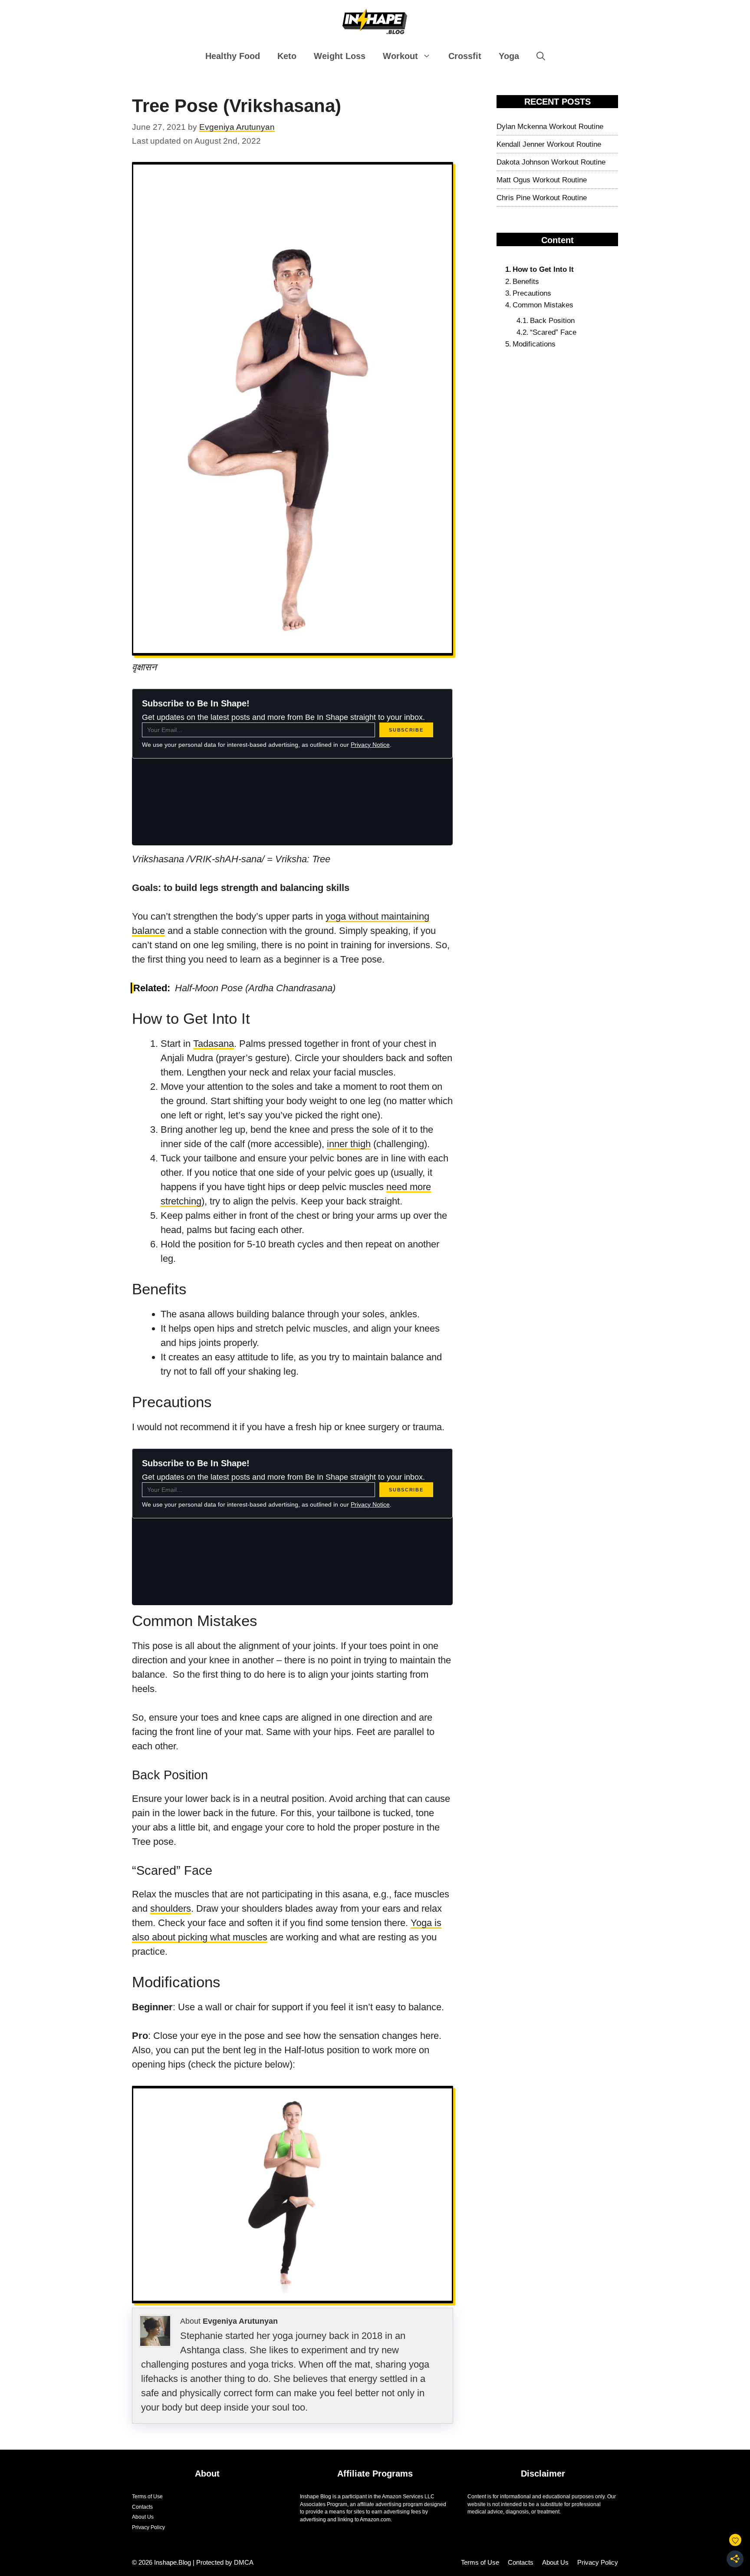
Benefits (526, 282)
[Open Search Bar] (541, 56)
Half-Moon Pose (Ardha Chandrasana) (255, 988)
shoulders (171, 1908)
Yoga (509, 56)
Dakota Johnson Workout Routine (551, 162)
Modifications (534, 344)
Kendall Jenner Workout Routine (549, 144)
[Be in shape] (375, 21)
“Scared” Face (553, 332)
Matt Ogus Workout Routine (542, 180)
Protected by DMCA (225, 2562)
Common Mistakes (543, 305)
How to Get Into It (543, 269)
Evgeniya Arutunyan (240, 2321)
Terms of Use (147, 2497)
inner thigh (349, 1144)
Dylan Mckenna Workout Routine (550, 127)
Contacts (142, 2507)
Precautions (532, 293)
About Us (143, 2517)
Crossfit (465, 56)
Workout (400, 56)
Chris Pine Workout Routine (542, 198)
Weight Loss (340, 56)
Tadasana (214, 1044)
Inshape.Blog (173, 2562)
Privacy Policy (148, 2527)
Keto (287, 56)
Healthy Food (233, 56)
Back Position (552, 321)
